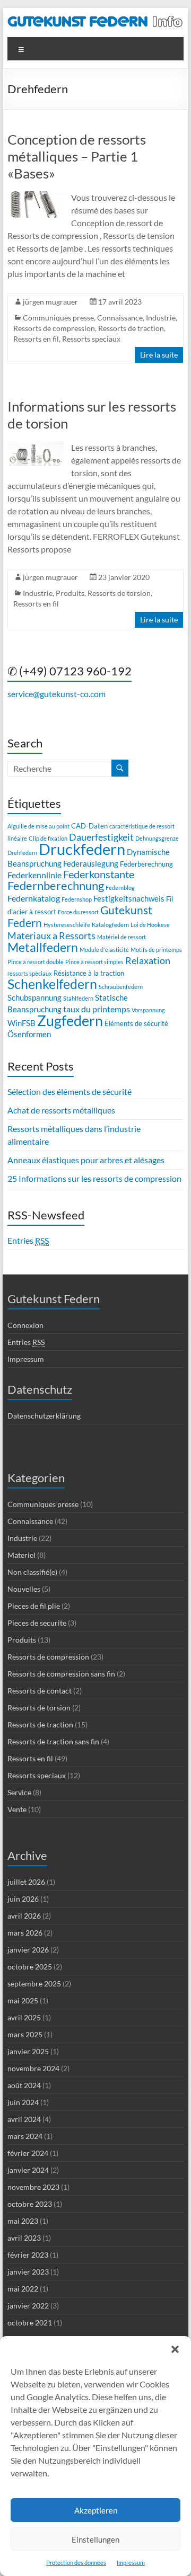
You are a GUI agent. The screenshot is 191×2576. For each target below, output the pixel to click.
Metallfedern (43, 947)
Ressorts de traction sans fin (53, 1741)
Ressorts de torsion (119, 593)
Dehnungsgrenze (157, 838)
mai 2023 (23, 2221)
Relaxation (148, 960)
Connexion (25, 1325)
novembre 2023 (33, 2187)
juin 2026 (23, 1899)
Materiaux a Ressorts (51, 935)
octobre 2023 (30, 2204)
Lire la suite (159, 355)
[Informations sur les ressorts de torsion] (36, 446)
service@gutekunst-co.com (57, 694)
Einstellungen (95, 2539)
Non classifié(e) (32, 1572)
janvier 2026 (28, 1950)
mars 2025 (25, 2034)
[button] (175, 2349)
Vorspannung (148, 1010)
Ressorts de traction (131, 328)
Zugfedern (70, 1020)
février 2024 (28, 2153)
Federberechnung (146, 864)
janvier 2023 (28, 2272)
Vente (17, 1809)
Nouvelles (24, 1589)
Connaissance (120, 318)
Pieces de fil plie (34, 1606)
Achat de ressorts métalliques (61, 1110)
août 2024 (24, 2085)
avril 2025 (24, 2017)
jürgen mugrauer (50, 302)
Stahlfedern (78, 998)
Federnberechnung (56, 885)
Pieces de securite (37, 1623)
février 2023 (28, 2255)
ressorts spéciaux (30, 973)
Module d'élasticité (104, 950)
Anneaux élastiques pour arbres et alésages (86, 1160)
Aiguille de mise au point (38, 826)
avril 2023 (24, 2238)
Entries (28, 1240)
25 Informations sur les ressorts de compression (94, 1178)
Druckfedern (82, 849)
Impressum (131, 2562)
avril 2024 (24, 2119)
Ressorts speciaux (91, 339)
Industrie (161, 318)
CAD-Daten (89, 826)
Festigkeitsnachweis (129, 898)
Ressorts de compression (54, 328)
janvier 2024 (28, 2170)
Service (19, 1792)
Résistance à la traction (89, 973)
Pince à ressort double (36, 962)
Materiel (21, 1555)
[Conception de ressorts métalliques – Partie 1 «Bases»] (36, 196)
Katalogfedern (110, 925)
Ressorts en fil (36, 339)
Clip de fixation (48, 838)
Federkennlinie (34, 875)
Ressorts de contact (40, 1691)
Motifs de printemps (156, 950)
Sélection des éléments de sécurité (70, 1091)
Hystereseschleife (67, 925)
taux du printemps (97, 1009)
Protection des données (76, 2562)
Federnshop (77, 899)
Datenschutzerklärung (44, 1416)
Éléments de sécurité (136, 1023)
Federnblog (120, 888)
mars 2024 (25, 2136)
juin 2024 (23, 2102)
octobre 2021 (30, 2323)
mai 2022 (23, 2289)
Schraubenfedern (121, 987)
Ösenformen (29, 1034)
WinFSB (21, 1023)
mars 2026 (25, 1933)
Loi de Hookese (150, 925)
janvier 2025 (28, 2051)
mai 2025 (23, 2000)
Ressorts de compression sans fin (61, 1674)
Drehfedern (22, 853)
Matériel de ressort (121, 937)
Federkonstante (99, 874)
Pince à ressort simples (94, 962)
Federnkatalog (34, 898)
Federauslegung (91, 863)
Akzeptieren (96, 2510)
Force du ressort (78, 912)
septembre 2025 (34, 1984)
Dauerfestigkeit (101, 837)
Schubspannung (34, 997)
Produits (70, 593)
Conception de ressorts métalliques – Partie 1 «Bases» (77, 156)
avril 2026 (24, 1916)
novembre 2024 (33, 2068)
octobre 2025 (30, 1967)
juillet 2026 (26, 1882)
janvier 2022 (28, 2306)
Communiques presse (58, 318)
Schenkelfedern (52, 984)
